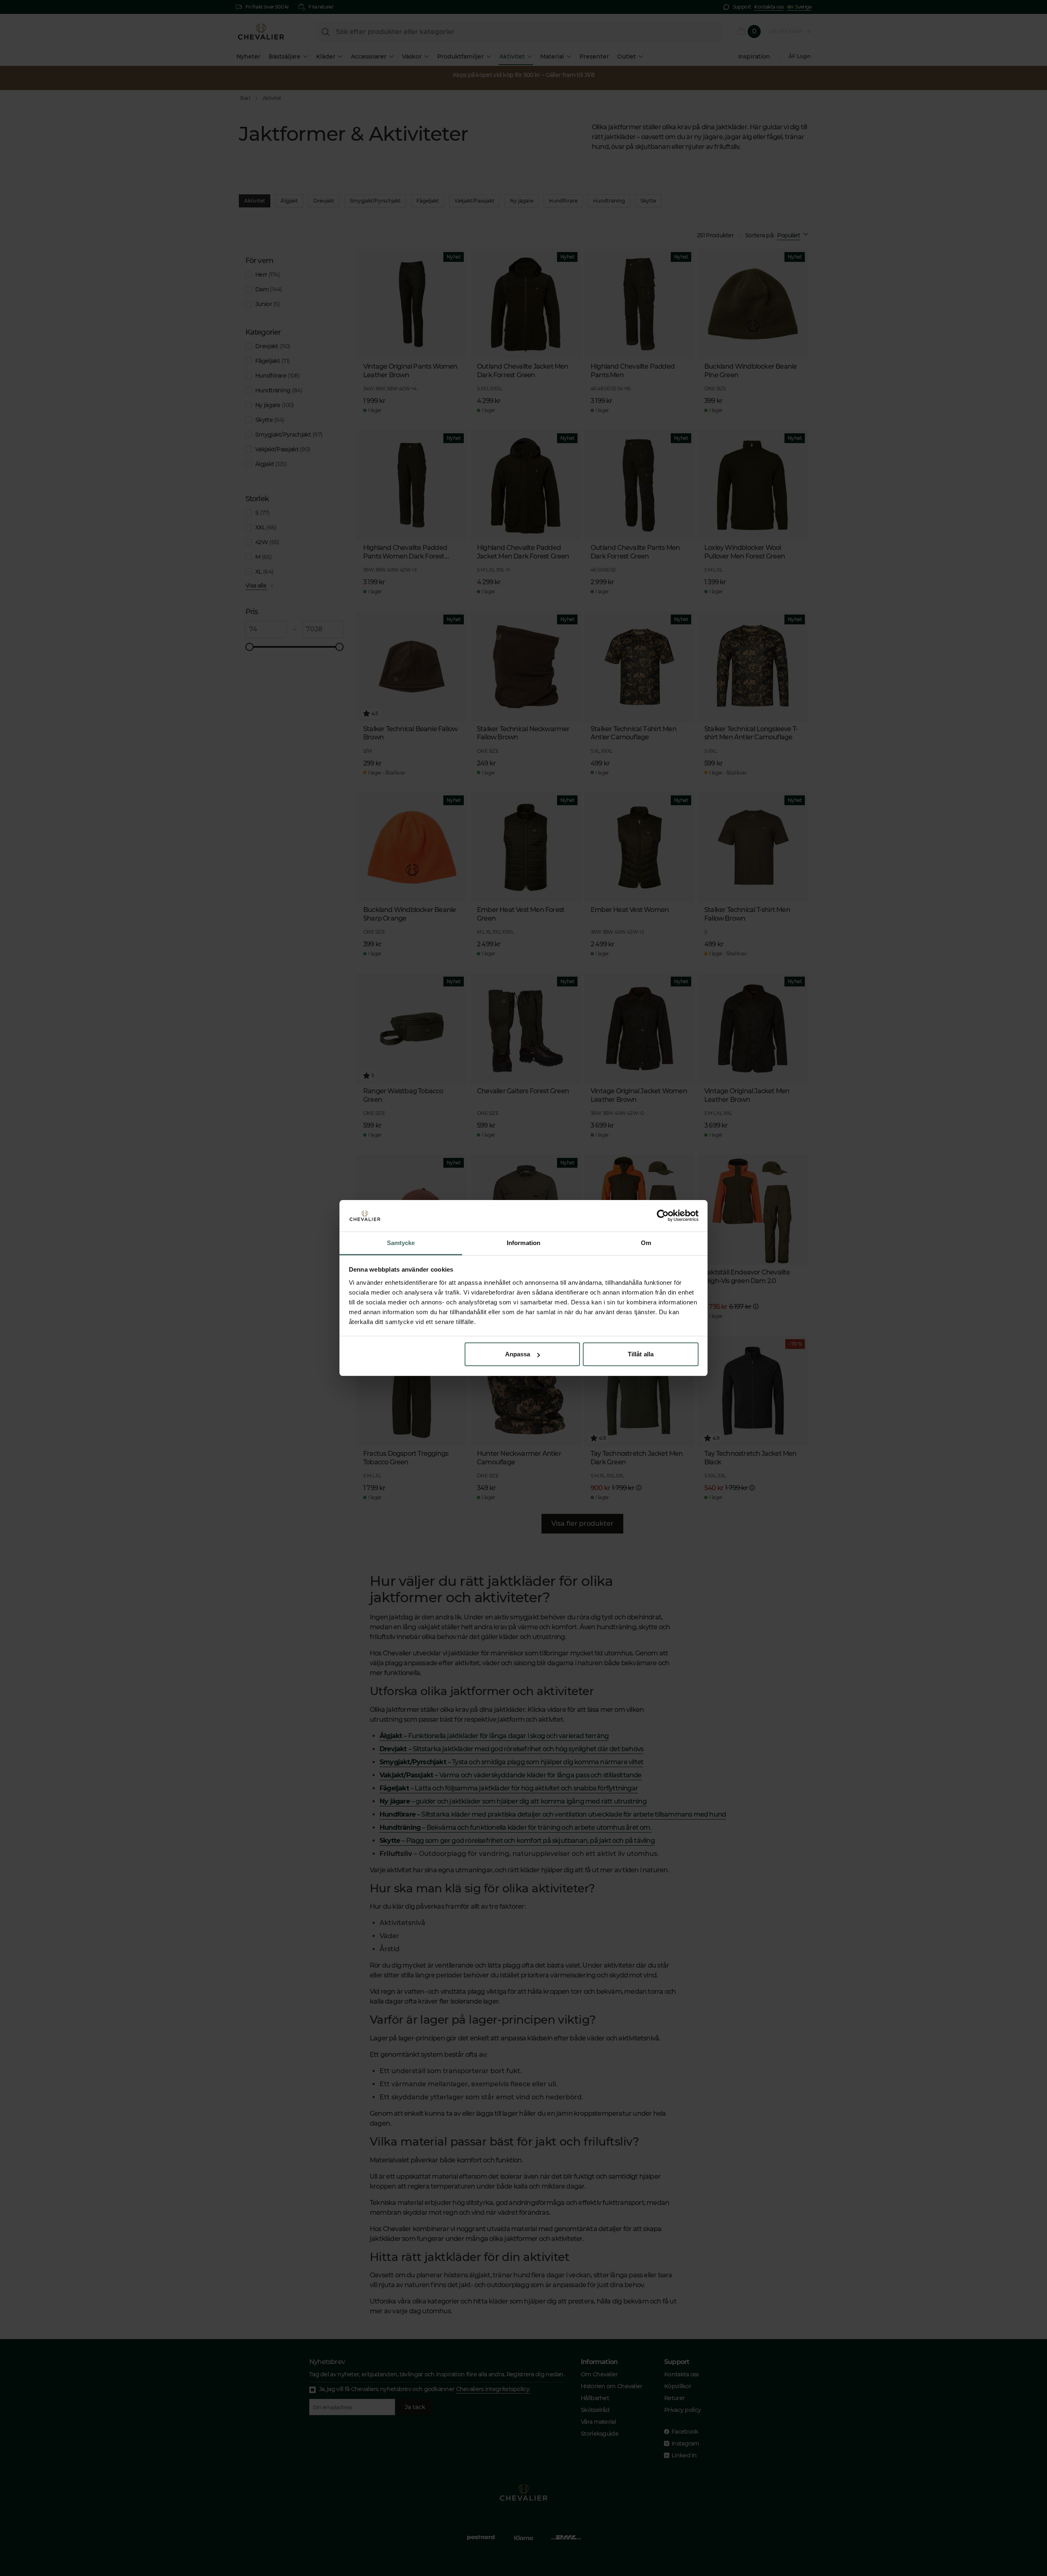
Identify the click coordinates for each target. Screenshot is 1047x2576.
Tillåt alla (641, 1354)
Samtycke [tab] (401, 1243)
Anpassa (518, 1354)
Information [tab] (523, 1243)
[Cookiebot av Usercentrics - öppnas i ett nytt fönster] (663, 1216)
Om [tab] (646, 1243)
